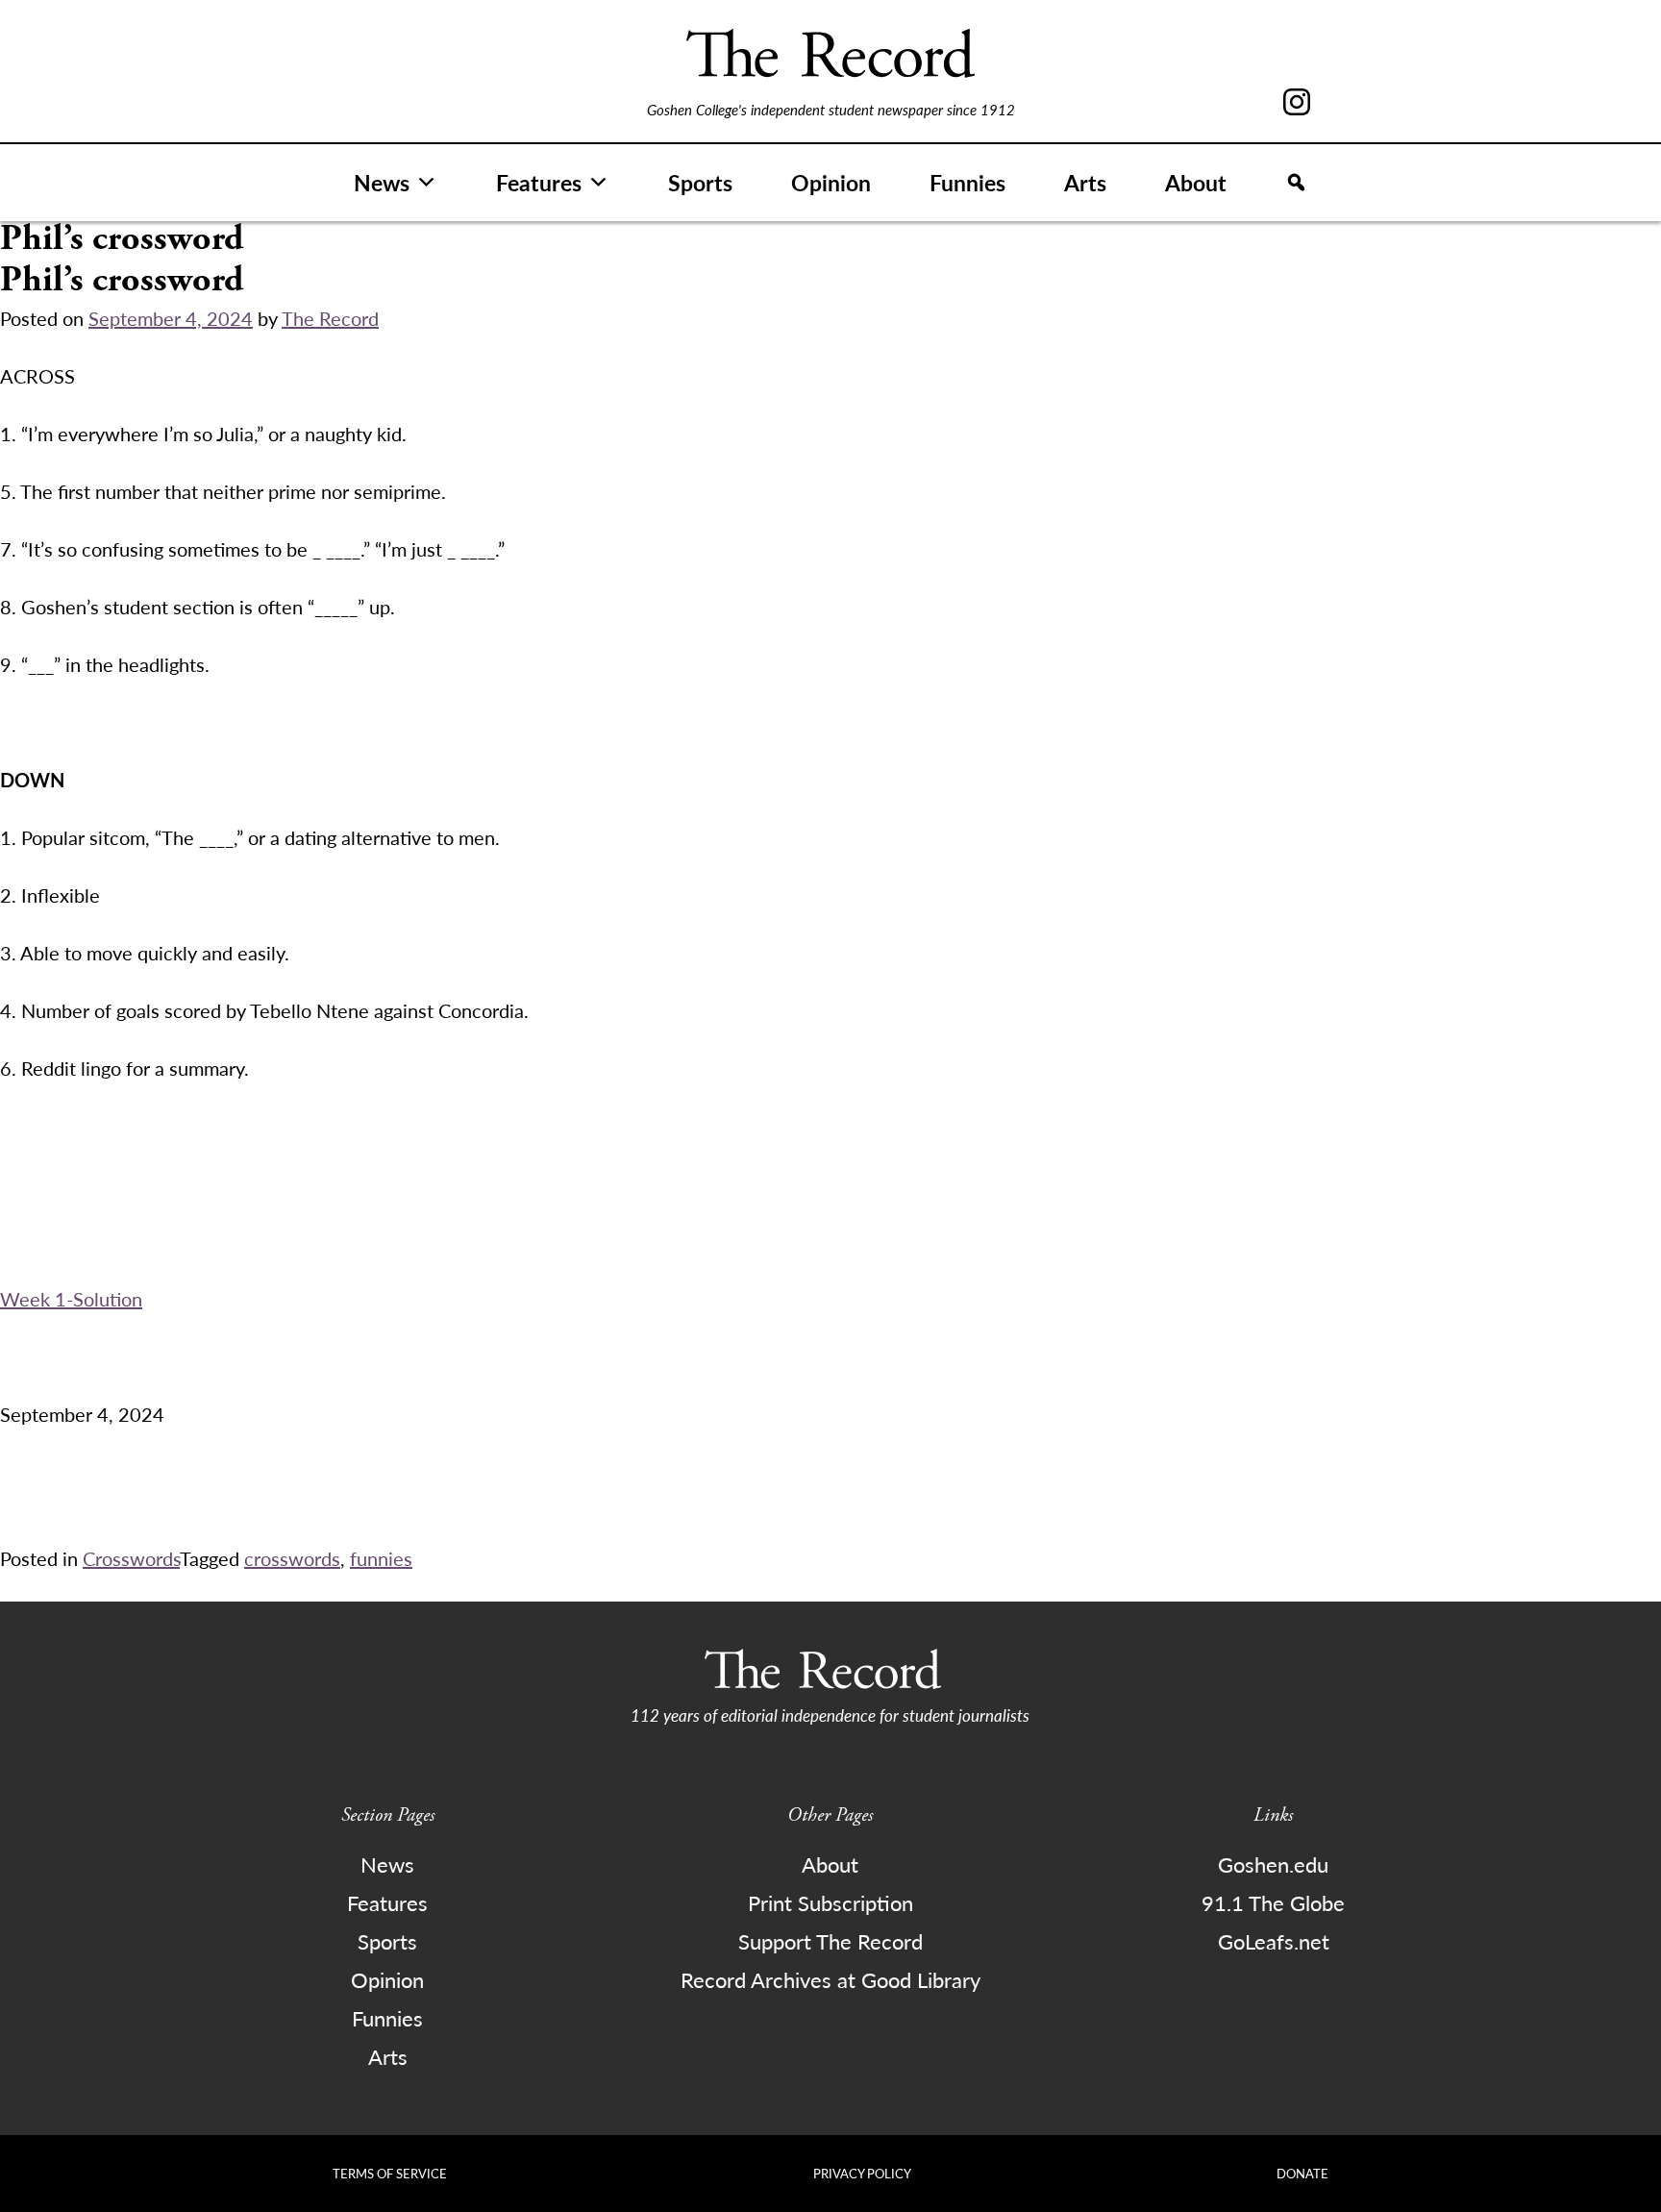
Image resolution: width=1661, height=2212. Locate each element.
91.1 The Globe (1273, 1902)
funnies (381, 1558)
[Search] (1296, 183)
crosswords (292, 1558)
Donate (1302, 2173)
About (1196, 182)
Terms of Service (390, 2173)
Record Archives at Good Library (830, 1979)
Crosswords (131, 1558)
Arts (1085, 182)
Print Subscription (830, 1902)
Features (539, 182)
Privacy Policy (862, 2173)
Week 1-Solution (71, 1299)
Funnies (967, 182)
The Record (330, 318)
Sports (700, 182)
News (382, 182)
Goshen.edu (1273, 1864)
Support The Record (830, 1941)
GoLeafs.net (1274, 1941)
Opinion (831, 182)
